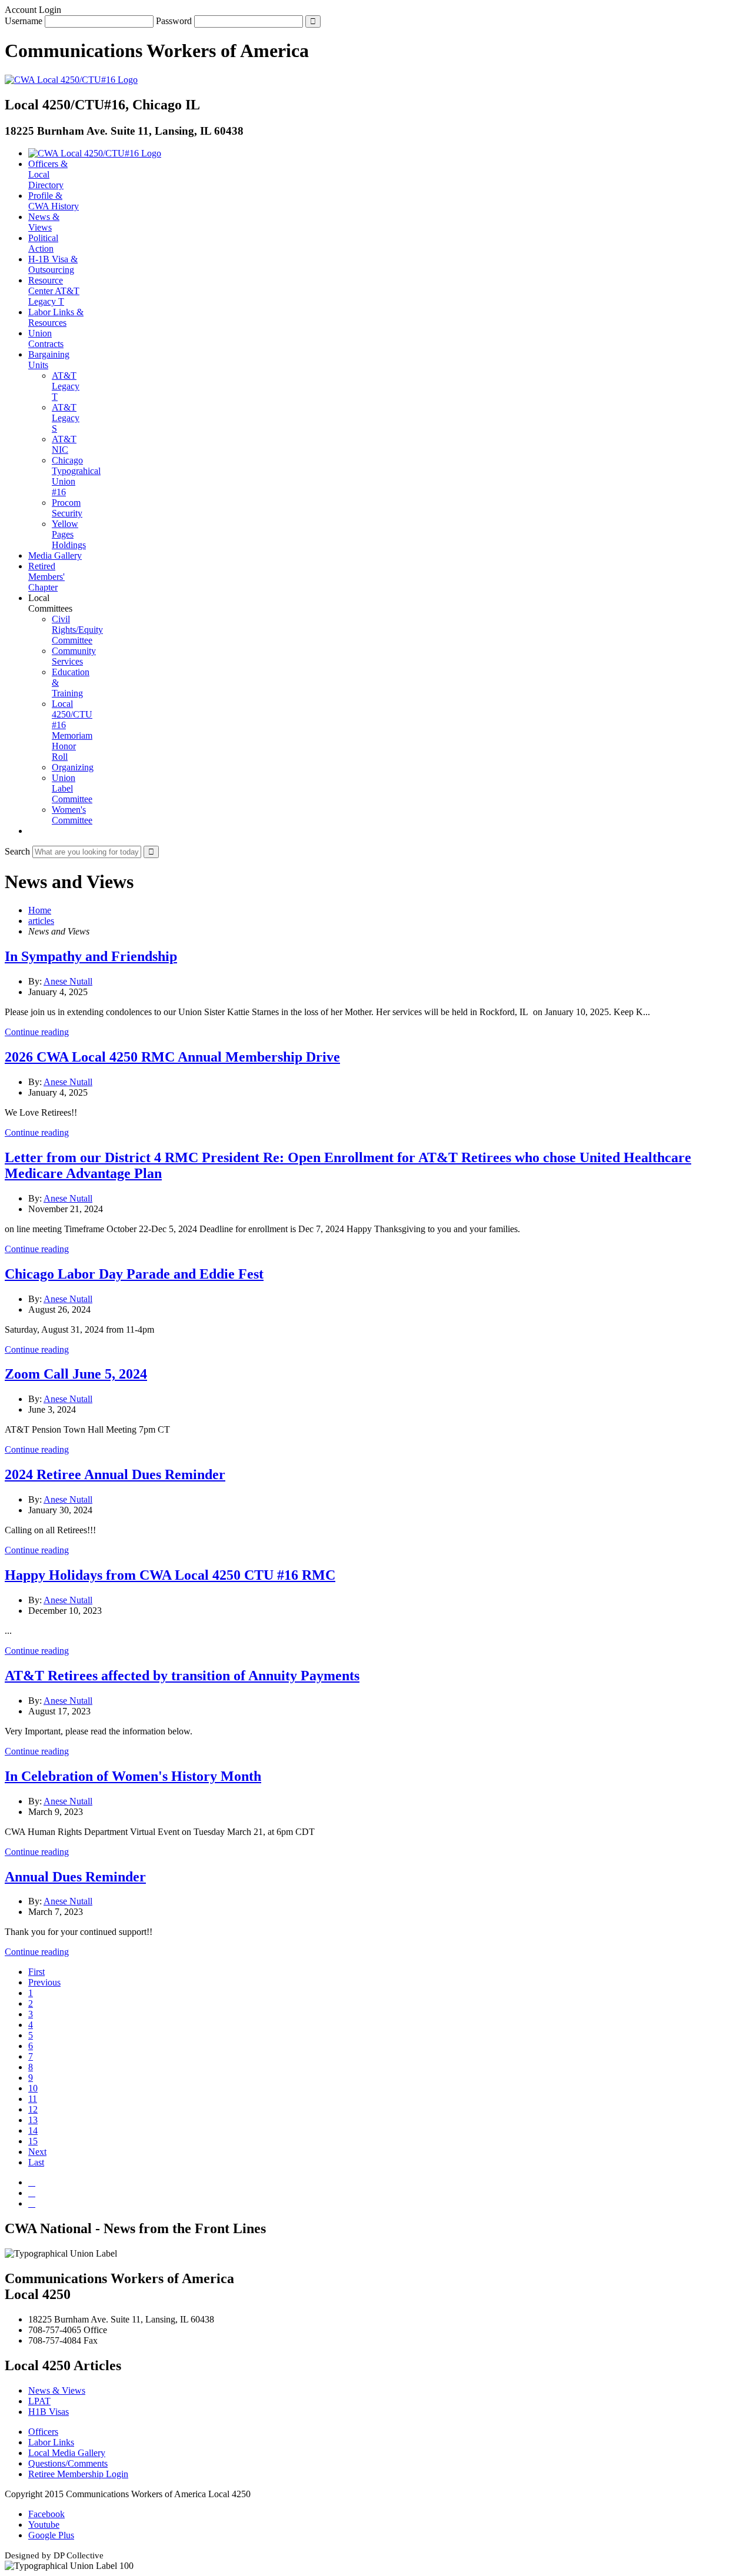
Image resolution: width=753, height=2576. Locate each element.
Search (17, 851)
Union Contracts (46, 338)
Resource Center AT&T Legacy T (54, 291)
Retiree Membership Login (78, 2474)
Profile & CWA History (54, 201)
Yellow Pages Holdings (69, 534)
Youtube (44, 2525)
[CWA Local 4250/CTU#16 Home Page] (71, 80)
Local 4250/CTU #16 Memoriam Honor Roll (72, 730)
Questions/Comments (68, 2463)
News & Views (44, 222)
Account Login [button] (33, 10)
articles (41, 921)
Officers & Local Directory (48, 174)
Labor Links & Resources (56, 317)
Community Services (74, 656)
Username (24, 21)
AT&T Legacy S (66, 418)
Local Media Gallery (67, 2453)
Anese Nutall (68, 981)
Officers (43, 2432)
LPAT (39, 2401)
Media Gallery (55, 555)
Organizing (73, 767)
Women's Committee (72, 815)
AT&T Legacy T (66, 386)
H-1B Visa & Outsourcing (53, 264)
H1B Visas (49, 2412)
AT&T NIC (64, 444)
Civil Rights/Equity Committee (77, 630)
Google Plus (51, 2535)
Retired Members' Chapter (46, 577)
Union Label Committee (72, 788)
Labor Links (51, 2442)
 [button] (32, 831)
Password (174, 21)
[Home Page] (95, 153)
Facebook (46, 2514)
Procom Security (67, 508)
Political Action (43, 243)
